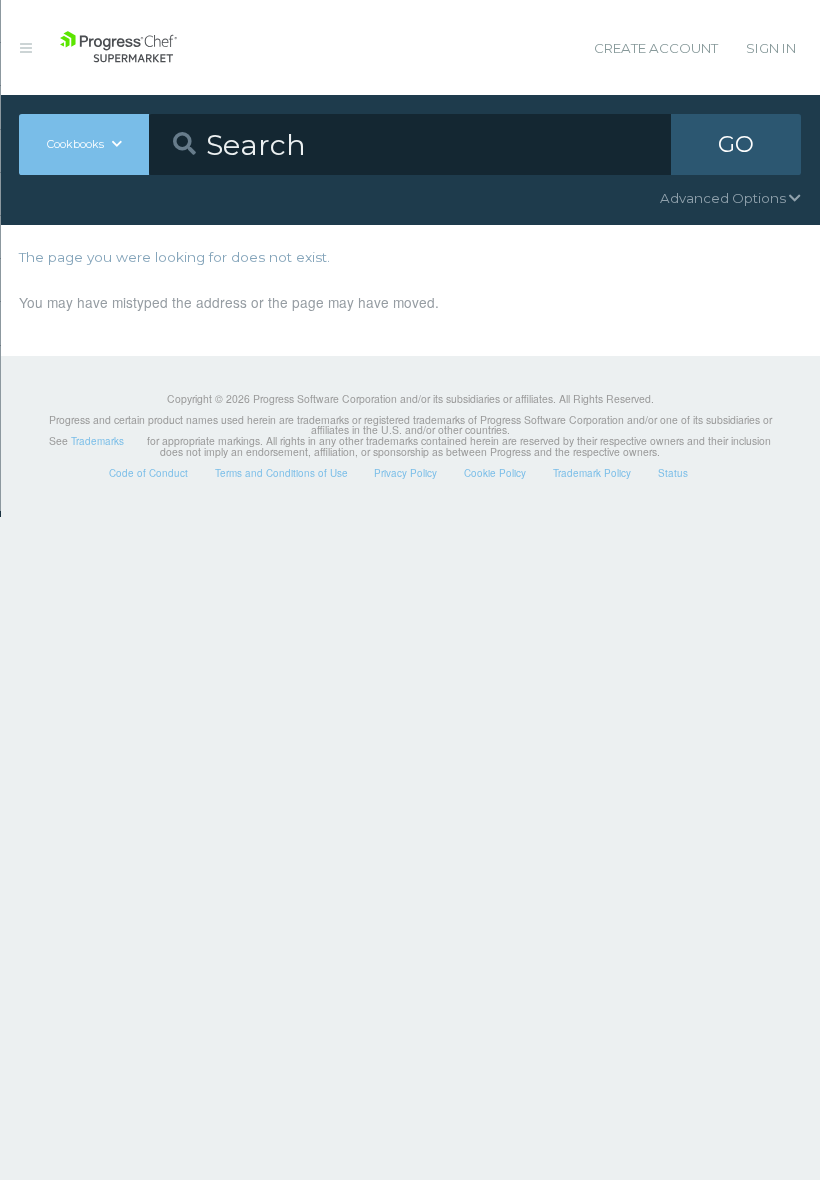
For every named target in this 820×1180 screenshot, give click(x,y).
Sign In (771, 48)
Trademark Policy (592, 473)
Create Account (656, 48)
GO (736, 144)
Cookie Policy (495, 473)
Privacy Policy (405, 473)
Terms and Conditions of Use (281, 473)
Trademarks (97, 441)
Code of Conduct (148, 473)
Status (673, 473)
